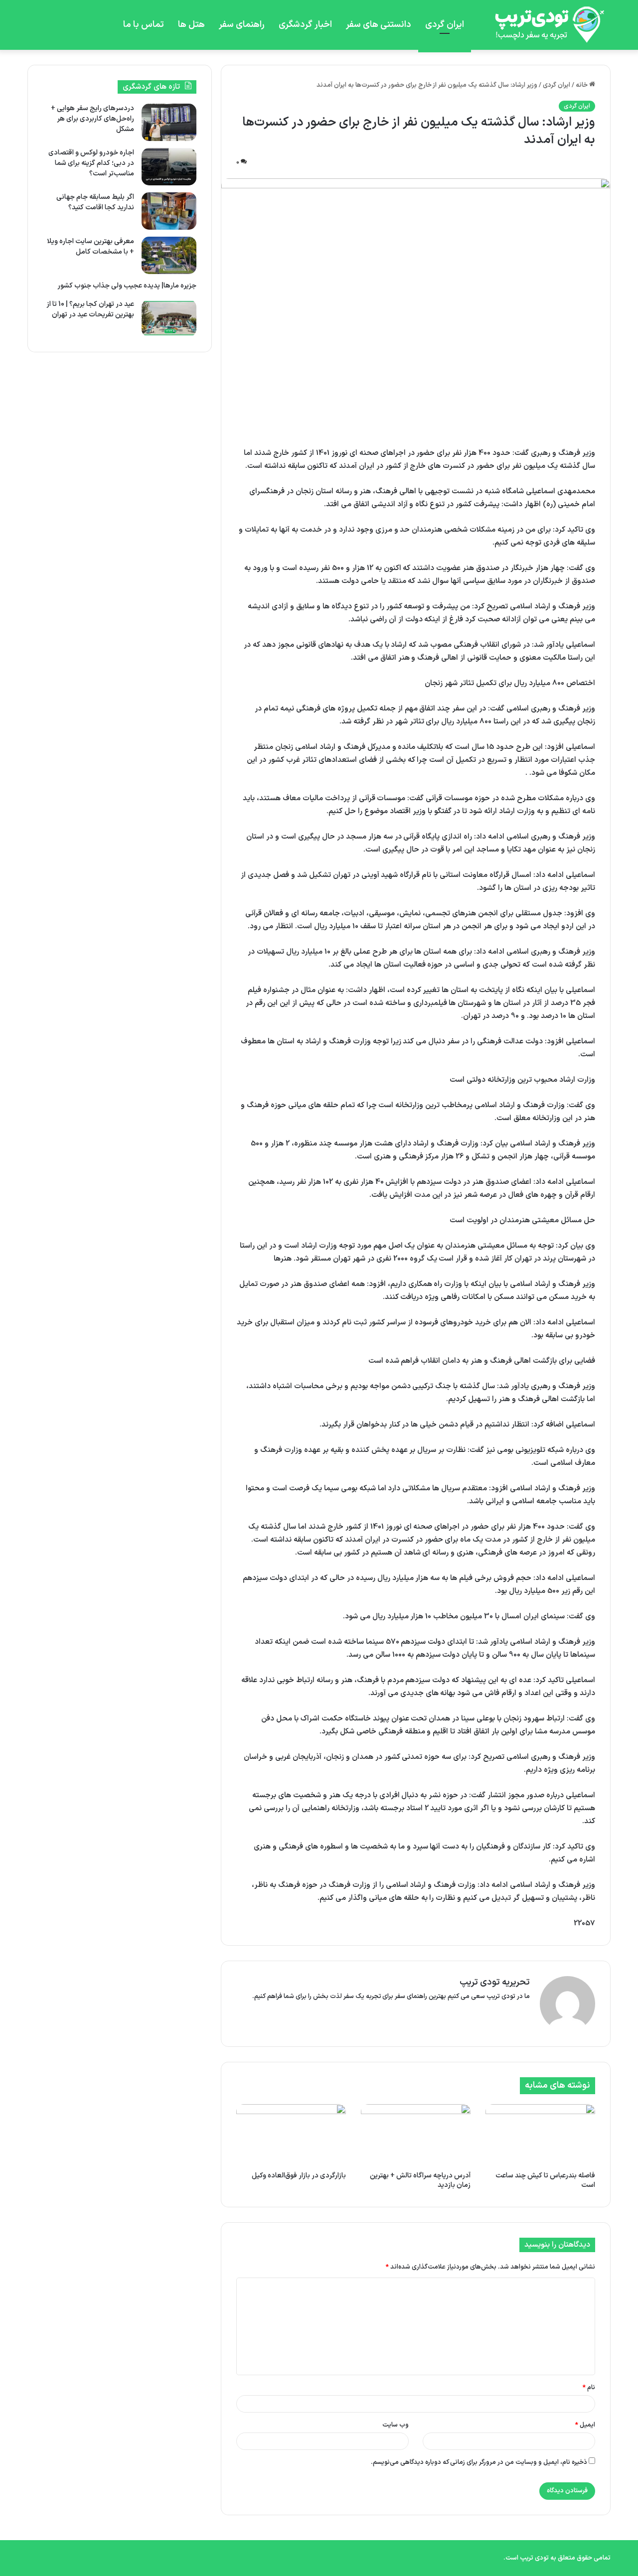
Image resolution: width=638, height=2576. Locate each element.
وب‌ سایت (396, 2425)
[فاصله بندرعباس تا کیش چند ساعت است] (540, 2135)
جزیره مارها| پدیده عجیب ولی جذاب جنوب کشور (127, 286)
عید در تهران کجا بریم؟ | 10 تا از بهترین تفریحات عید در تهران (90, 309)
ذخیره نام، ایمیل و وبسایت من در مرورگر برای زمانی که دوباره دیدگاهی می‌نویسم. (479, 2462)
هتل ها (191, 25)
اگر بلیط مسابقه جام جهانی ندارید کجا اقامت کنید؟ (95, 202)
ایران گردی (445, 25)
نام (589, 2388)
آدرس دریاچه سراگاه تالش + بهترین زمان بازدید (420, 2180)
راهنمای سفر (242, 25)
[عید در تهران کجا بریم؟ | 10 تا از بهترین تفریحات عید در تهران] (169, 318)
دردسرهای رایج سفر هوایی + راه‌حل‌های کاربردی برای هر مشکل (92, 119)
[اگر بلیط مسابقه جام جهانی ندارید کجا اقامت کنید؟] (169, 211)
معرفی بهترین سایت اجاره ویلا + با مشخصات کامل (90, 247)
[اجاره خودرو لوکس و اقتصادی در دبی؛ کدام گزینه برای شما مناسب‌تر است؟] (169, 167)
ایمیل (585, 2425)
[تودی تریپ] (546, 25)
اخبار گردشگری (305, 25)
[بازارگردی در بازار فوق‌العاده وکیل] (291, 2135)
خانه (582, 85)
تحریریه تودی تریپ (495, 1982)
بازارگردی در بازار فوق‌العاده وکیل (299, 2176)
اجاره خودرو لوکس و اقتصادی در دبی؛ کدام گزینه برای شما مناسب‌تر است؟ (91, 163)
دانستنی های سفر (379, 25)
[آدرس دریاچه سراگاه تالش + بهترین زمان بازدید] (416, 2135)
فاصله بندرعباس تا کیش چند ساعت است (545, 2180)
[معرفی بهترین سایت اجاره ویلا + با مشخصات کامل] (169, 255)
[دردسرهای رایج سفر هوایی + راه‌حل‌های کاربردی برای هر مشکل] (169, 122)
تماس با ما (144, 25)
